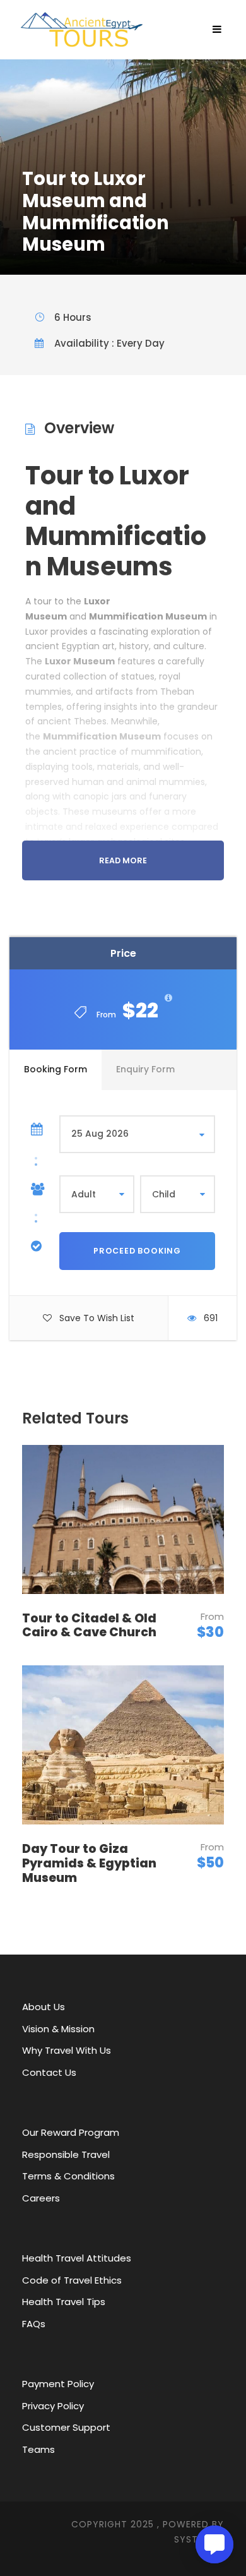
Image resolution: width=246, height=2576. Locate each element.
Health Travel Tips (64, 2302)
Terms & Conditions (68, 2176)
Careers (41, 2198)
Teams (38, 2449)
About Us (44, 2007)
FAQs (34, 2324)
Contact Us (49, 2072)
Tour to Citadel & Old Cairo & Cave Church (89, 1626)
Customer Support (66, 2427)
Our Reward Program (71, 2132)
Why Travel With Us (67, 2050)
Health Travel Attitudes (77, 2258)
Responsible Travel (66, 2154)
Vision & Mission (58, 2029)
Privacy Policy (53, 2406)
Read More (123, 860)
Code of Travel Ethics (72, 2280)
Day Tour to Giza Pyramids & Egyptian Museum (89, 1863)
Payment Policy (58, 2384)
